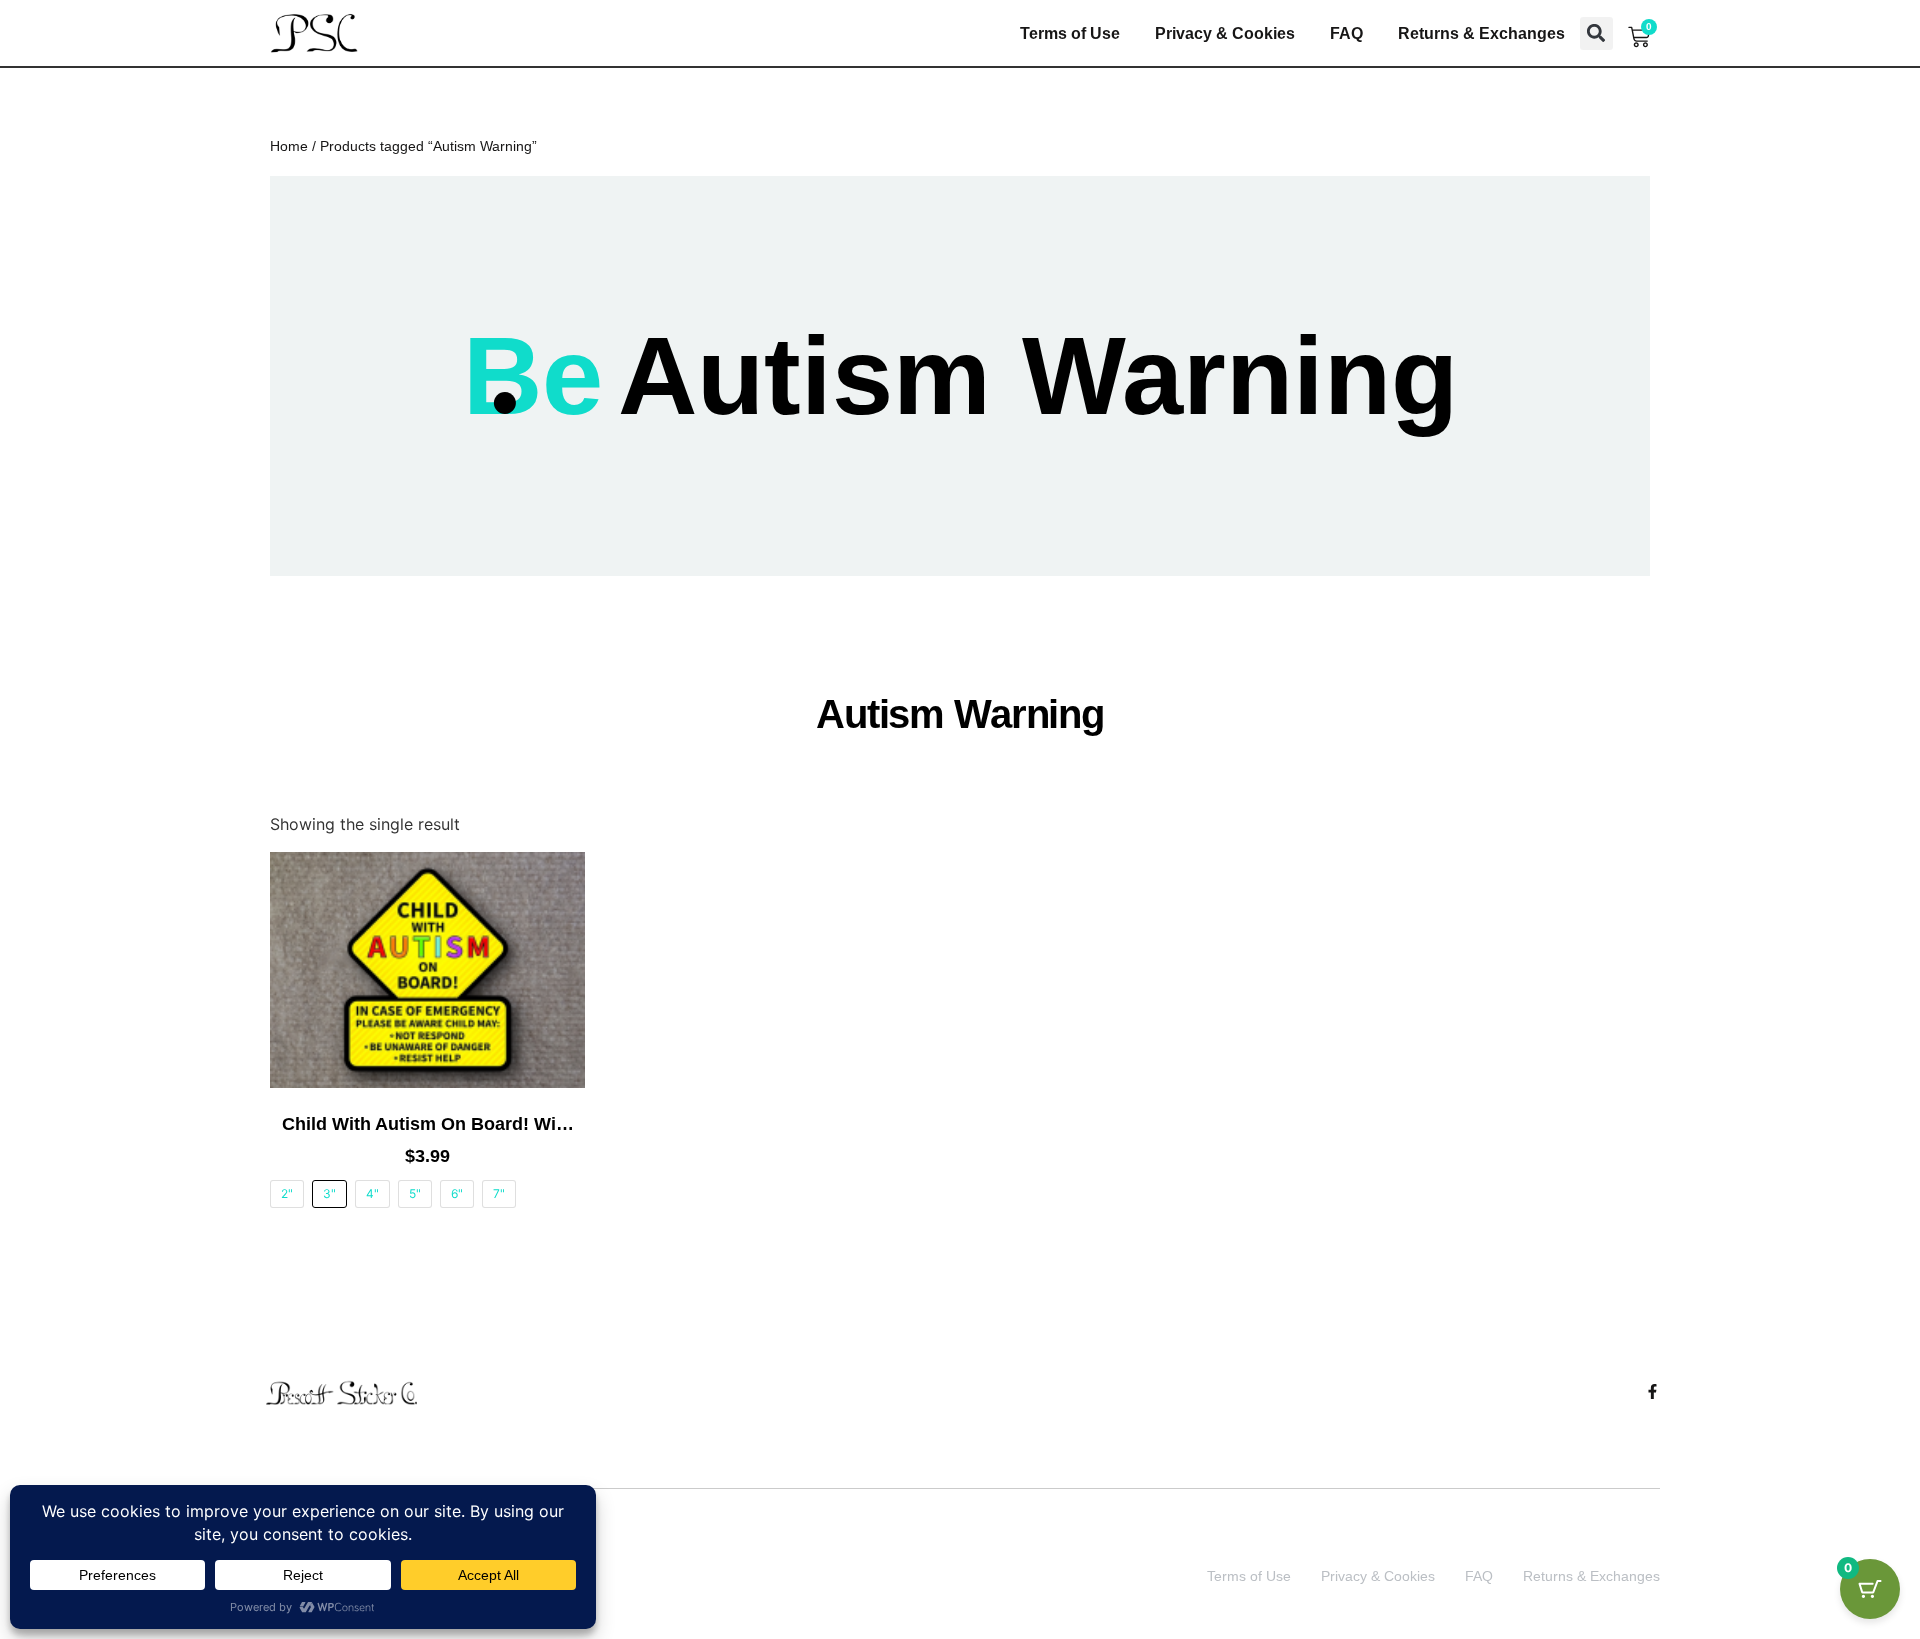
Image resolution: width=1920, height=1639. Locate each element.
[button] (1596, 33)
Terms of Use (1070, 33)
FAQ (1346, 33)
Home (289, 146)
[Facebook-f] (1652, 1391)
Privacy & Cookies (1225, 33)
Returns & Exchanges (1481, 33)
